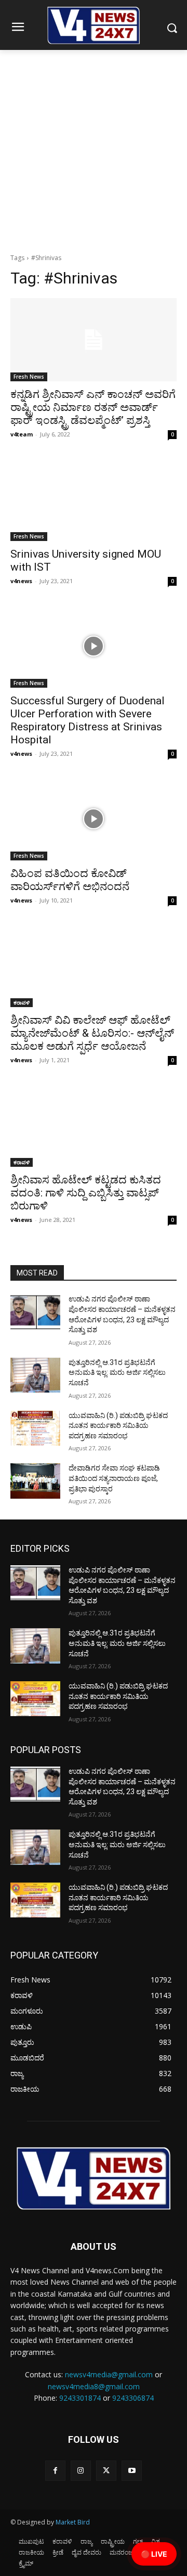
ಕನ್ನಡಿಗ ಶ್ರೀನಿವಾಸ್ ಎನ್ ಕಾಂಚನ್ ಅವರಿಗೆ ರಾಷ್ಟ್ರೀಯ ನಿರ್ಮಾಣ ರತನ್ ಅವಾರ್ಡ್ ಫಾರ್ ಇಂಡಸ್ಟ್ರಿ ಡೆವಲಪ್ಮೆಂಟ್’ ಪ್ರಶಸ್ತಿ (93, 407)
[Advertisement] (94, 149)
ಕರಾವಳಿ (22, 1002)
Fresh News (29, 377)
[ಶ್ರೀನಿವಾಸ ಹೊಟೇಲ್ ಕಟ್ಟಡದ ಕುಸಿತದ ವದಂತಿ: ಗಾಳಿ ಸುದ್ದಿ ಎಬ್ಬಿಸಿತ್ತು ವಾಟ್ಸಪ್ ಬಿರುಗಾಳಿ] (94, 1125)
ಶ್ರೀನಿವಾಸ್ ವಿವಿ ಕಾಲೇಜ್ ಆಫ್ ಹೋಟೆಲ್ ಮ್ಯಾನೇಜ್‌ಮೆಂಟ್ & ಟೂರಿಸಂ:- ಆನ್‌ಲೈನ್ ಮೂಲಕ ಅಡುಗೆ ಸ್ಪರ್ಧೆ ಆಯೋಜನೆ (92, 1033)
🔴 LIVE (154, 2554)
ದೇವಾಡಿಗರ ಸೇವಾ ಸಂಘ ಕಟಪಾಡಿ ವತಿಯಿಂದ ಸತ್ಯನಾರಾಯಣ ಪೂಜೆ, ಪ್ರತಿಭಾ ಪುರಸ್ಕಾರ (114, 1478)
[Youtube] (132, 2471)
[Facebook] (55, 2471)
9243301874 (80, 2398)
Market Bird (73, 2522)
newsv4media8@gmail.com (94, 2386)
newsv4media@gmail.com (109, 2374)
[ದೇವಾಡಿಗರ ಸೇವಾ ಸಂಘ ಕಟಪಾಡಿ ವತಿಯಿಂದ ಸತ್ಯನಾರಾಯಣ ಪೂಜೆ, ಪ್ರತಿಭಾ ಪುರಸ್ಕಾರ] (35, 1481)
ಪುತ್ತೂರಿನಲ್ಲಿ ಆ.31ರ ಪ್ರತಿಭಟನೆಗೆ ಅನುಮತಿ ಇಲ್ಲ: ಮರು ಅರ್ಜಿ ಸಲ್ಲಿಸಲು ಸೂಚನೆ (117, 1373)
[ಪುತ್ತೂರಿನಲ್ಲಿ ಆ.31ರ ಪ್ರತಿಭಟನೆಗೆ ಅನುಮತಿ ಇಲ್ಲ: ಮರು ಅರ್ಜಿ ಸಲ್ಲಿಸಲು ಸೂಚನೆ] (35, 1375)
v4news (21, 581)
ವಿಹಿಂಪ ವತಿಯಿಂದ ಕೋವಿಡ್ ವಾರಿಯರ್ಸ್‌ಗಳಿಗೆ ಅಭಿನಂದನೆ (70, 880)
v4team (22, 434)
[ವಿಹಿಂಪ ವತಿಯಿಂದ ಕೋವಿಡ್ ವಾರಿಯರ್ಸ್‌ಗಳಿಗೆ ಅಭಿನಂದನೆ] (94, 819)
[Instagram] (81, 2471)
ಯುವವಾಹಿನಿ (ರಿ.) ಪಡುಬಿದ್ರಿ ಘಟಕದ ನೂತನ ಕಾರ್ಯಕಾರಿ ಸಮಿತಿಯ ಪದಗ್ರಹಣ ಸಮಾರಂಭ (118, 1426)
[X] (106, 2471)
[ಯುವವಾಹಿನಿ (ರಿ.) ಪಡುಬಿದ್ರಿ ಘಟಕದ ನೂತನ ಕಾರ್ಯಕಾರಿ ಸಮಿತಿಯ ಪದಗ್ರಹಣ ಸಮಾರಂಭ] (35, 1428)
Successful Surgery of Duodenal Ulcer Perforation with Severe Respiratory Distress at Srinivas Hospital (88, 720)
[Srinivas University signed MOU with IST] (94, 499)
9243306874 (133, 2398)
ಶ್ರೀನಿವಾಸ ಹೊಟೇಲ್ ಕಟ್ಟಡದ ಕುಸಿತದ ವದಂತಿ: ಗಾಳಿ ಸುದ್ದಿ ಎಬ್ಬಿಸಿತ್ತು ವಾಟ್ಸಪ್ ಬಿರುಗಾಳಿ (86, 1193)
